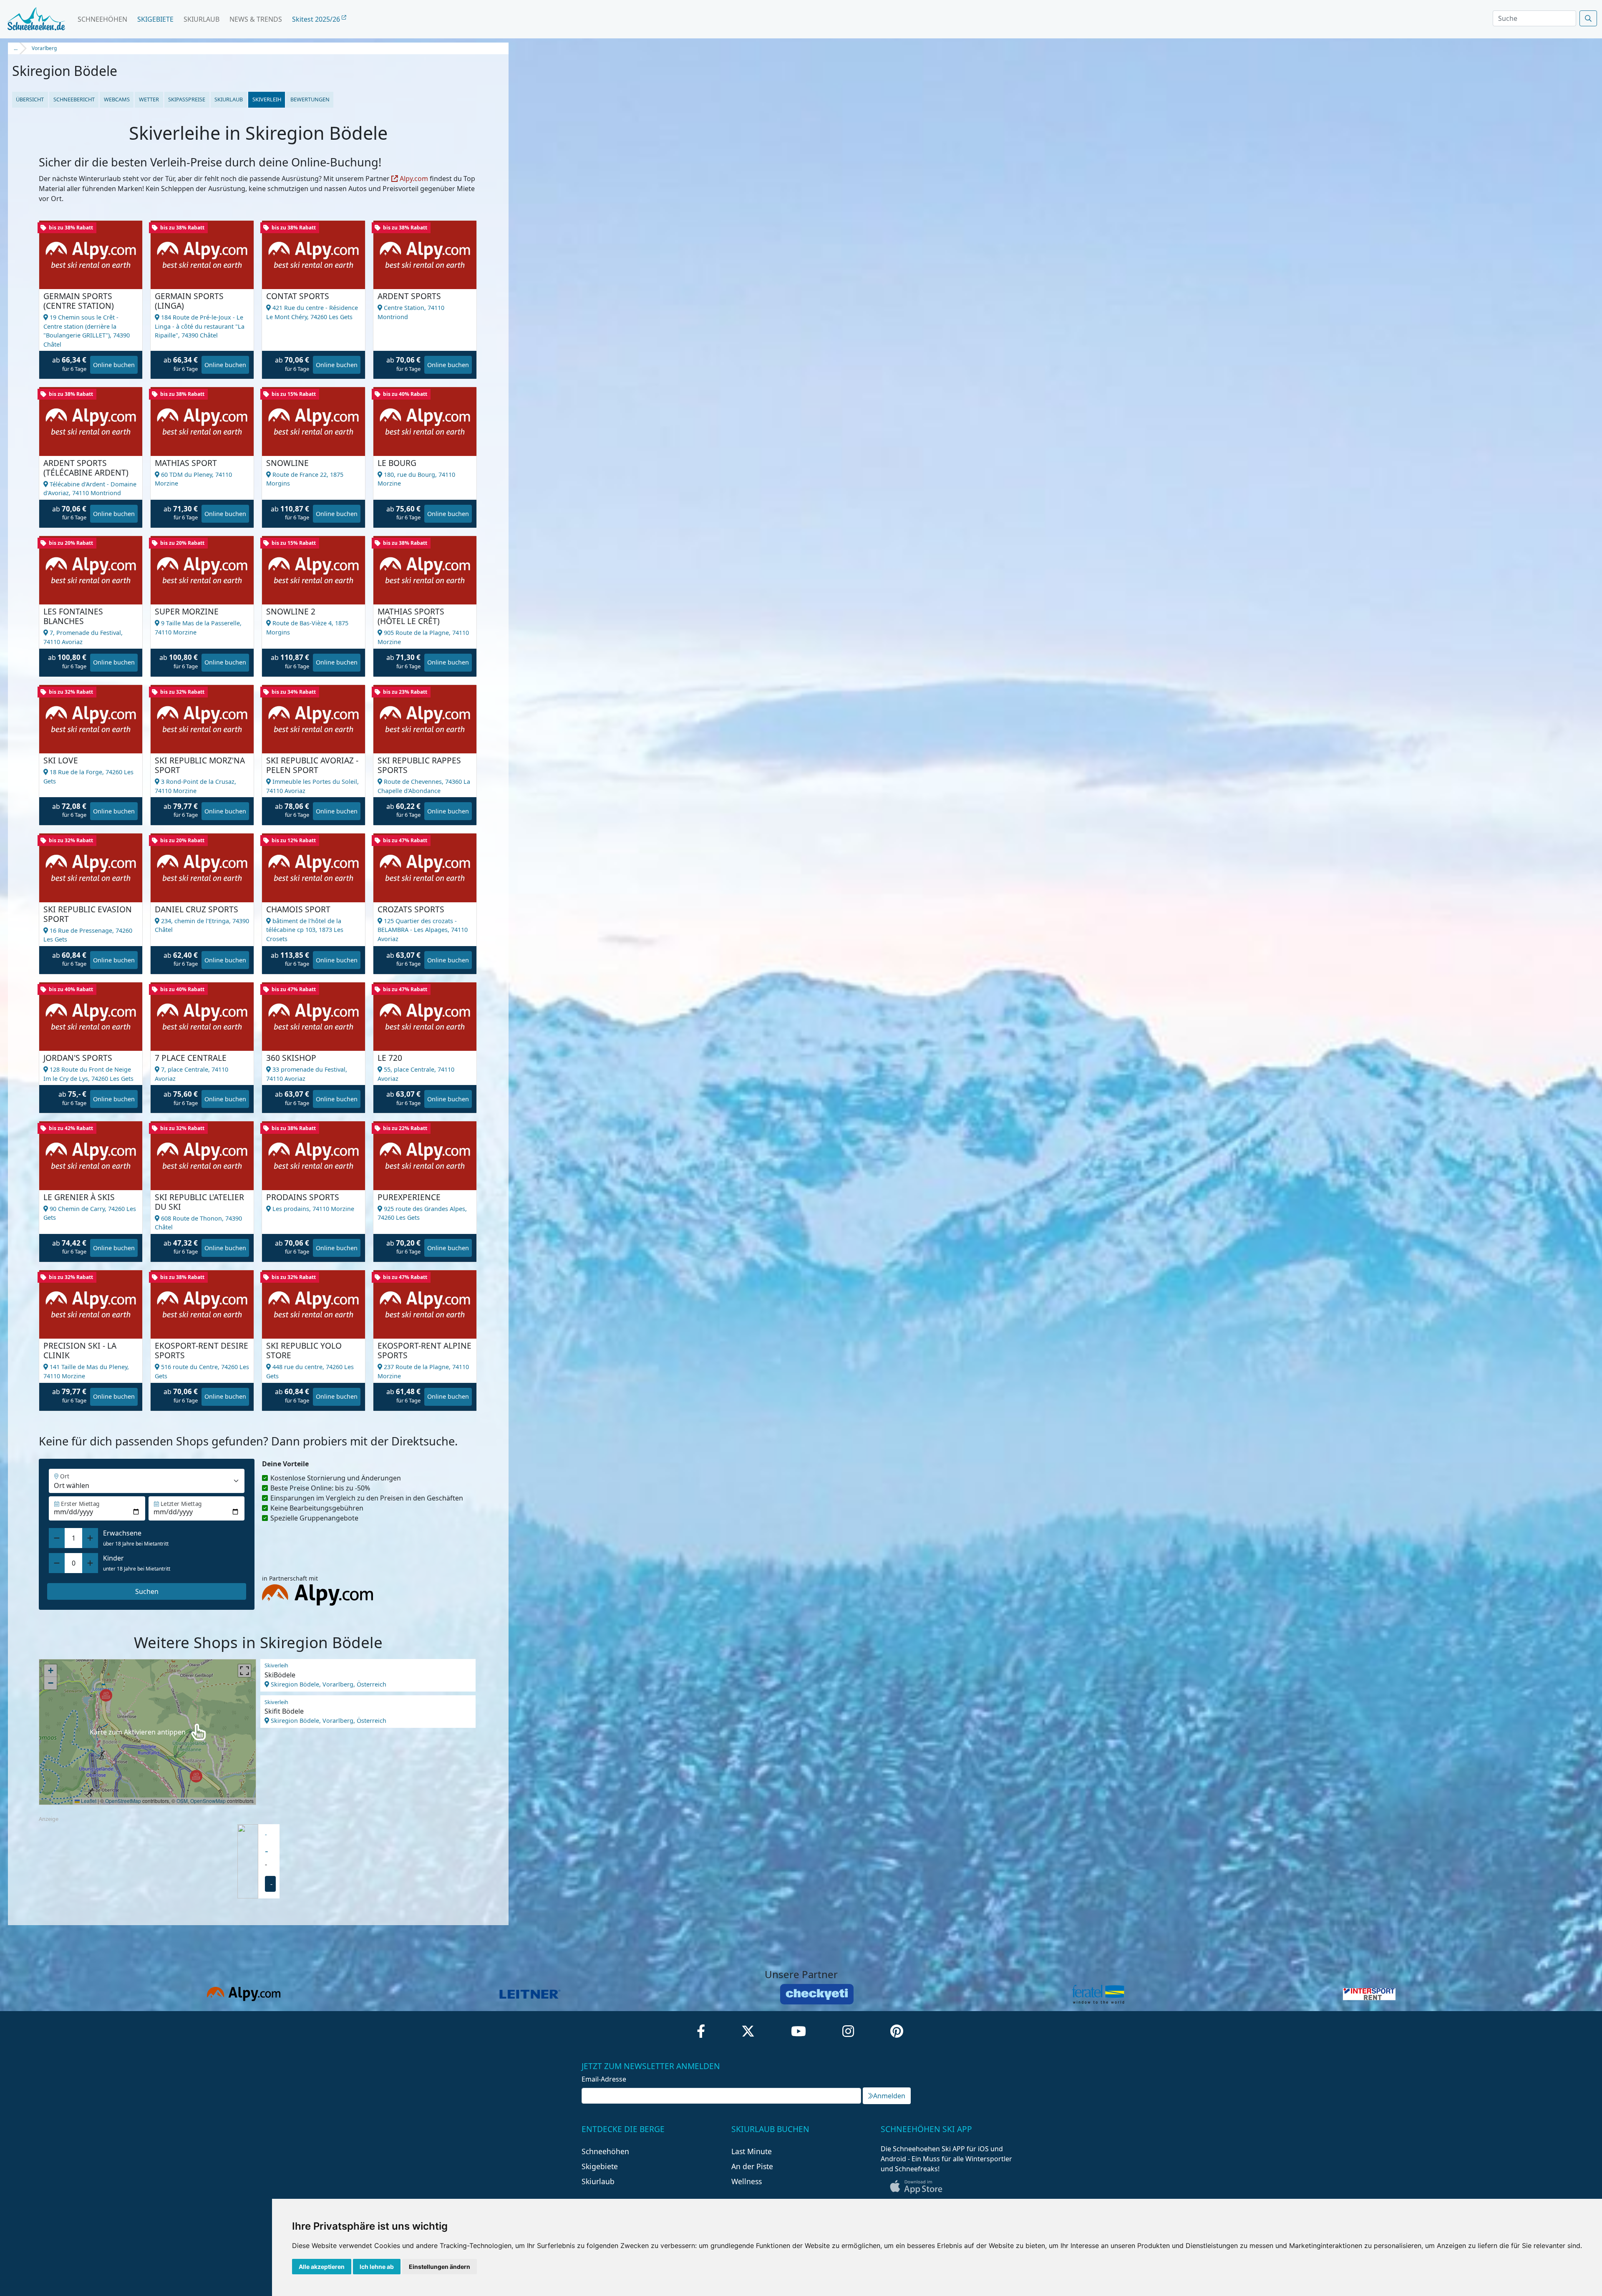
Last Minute (752, 2151)
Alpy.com (413, 179)
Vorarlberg (44, 48)
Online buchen (114, 365)
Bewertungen (310, 99)
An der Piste (752, 2166)
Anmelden (889, 2096)
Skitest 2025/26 (317, 19)
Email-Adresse (604, 2079)
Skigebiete (155, 19)
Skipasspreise (187, 99)
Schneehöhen (102, 19)
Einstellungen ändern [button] (440, 2267)
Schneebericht (74, 99)
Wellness (747, 2181)
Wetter (149, 99)
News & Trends (256, 19)
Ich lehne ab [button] (377, 2267)
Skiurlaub (202, 19)
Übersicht (30, 99)
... (16, 48)
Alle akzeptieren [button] (322, 2267)
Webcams (117, 99)
